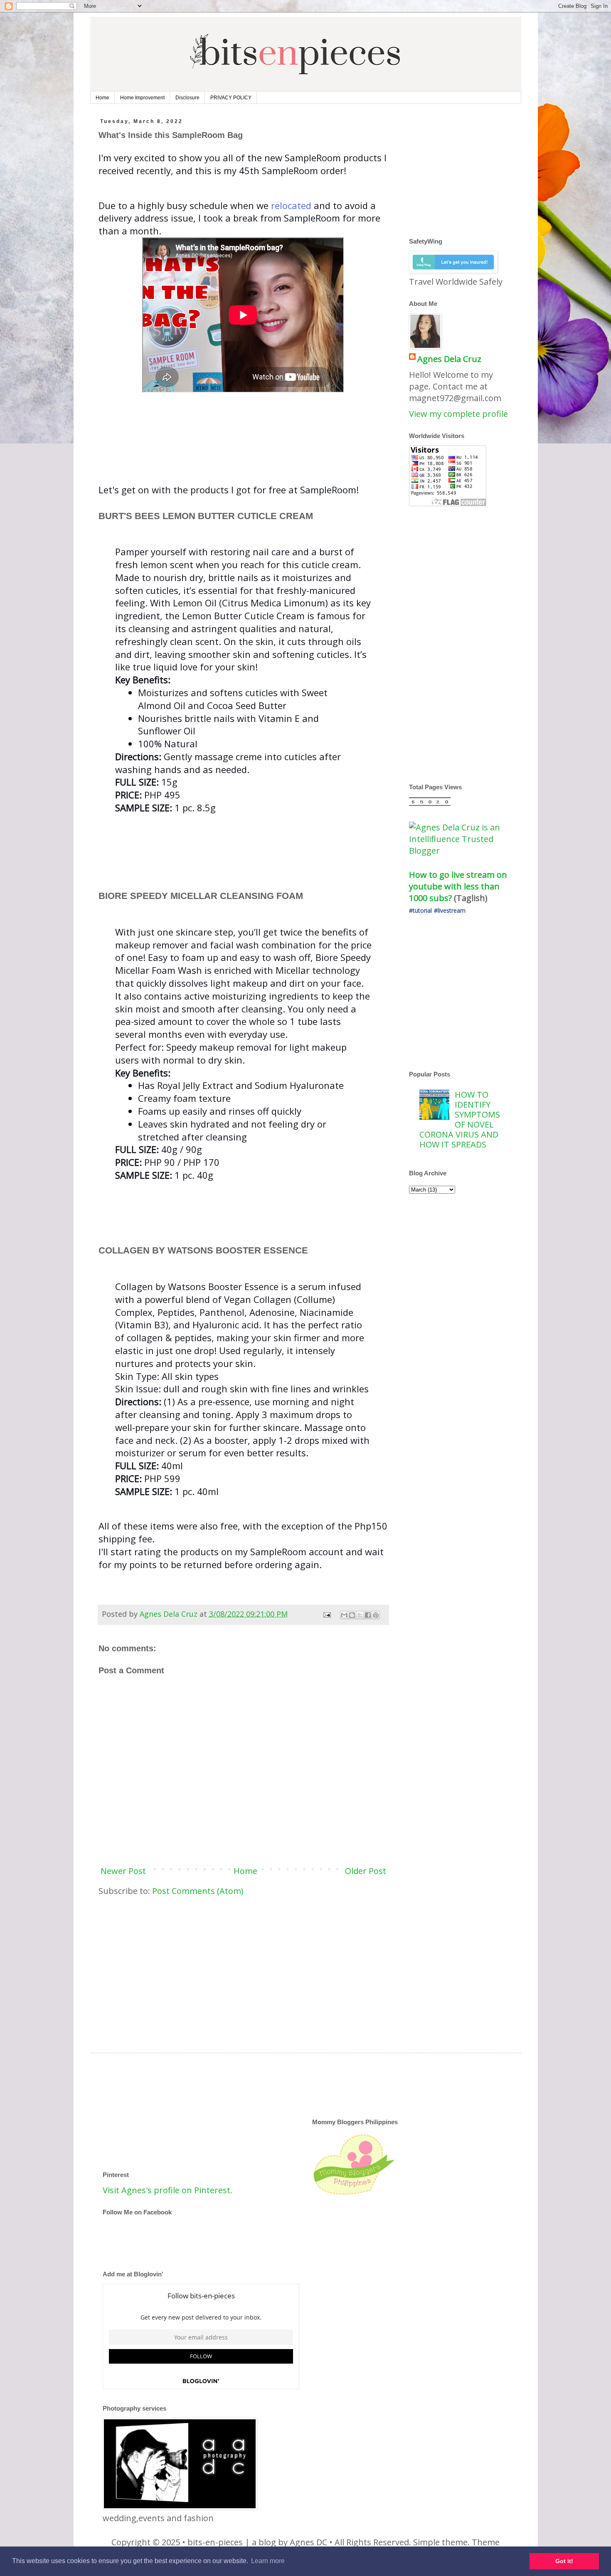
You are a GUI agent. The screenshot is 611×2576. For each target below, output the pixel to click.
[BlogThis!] (352, 1615)
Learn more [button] (268, 2561)
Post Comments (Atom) (198, 1891)
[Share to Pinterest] (376, 1615)
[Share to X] (360, 1615)
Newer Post (123, 1871)
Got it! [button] (564, 2561)
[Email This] (344, 1615)
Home (102, 98)
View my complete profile (458, 414)
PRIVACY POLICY (231, 98)
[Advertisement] (250, 462)
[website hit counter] (430, 803)
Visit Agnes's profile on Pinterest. (168, 2190)
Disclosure (187, 98)
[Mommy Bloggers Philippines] (354, 2195)
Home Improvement (142, 98)
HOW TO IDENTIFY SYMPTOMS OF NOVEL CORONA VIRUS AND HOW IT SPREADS (460, 1119)
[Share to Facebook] (368, 1615)
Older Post (366, 1871)
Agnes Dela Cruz (449, 359)
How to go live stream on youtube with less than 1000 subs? (459, 886)
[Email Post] (326, 1614)
